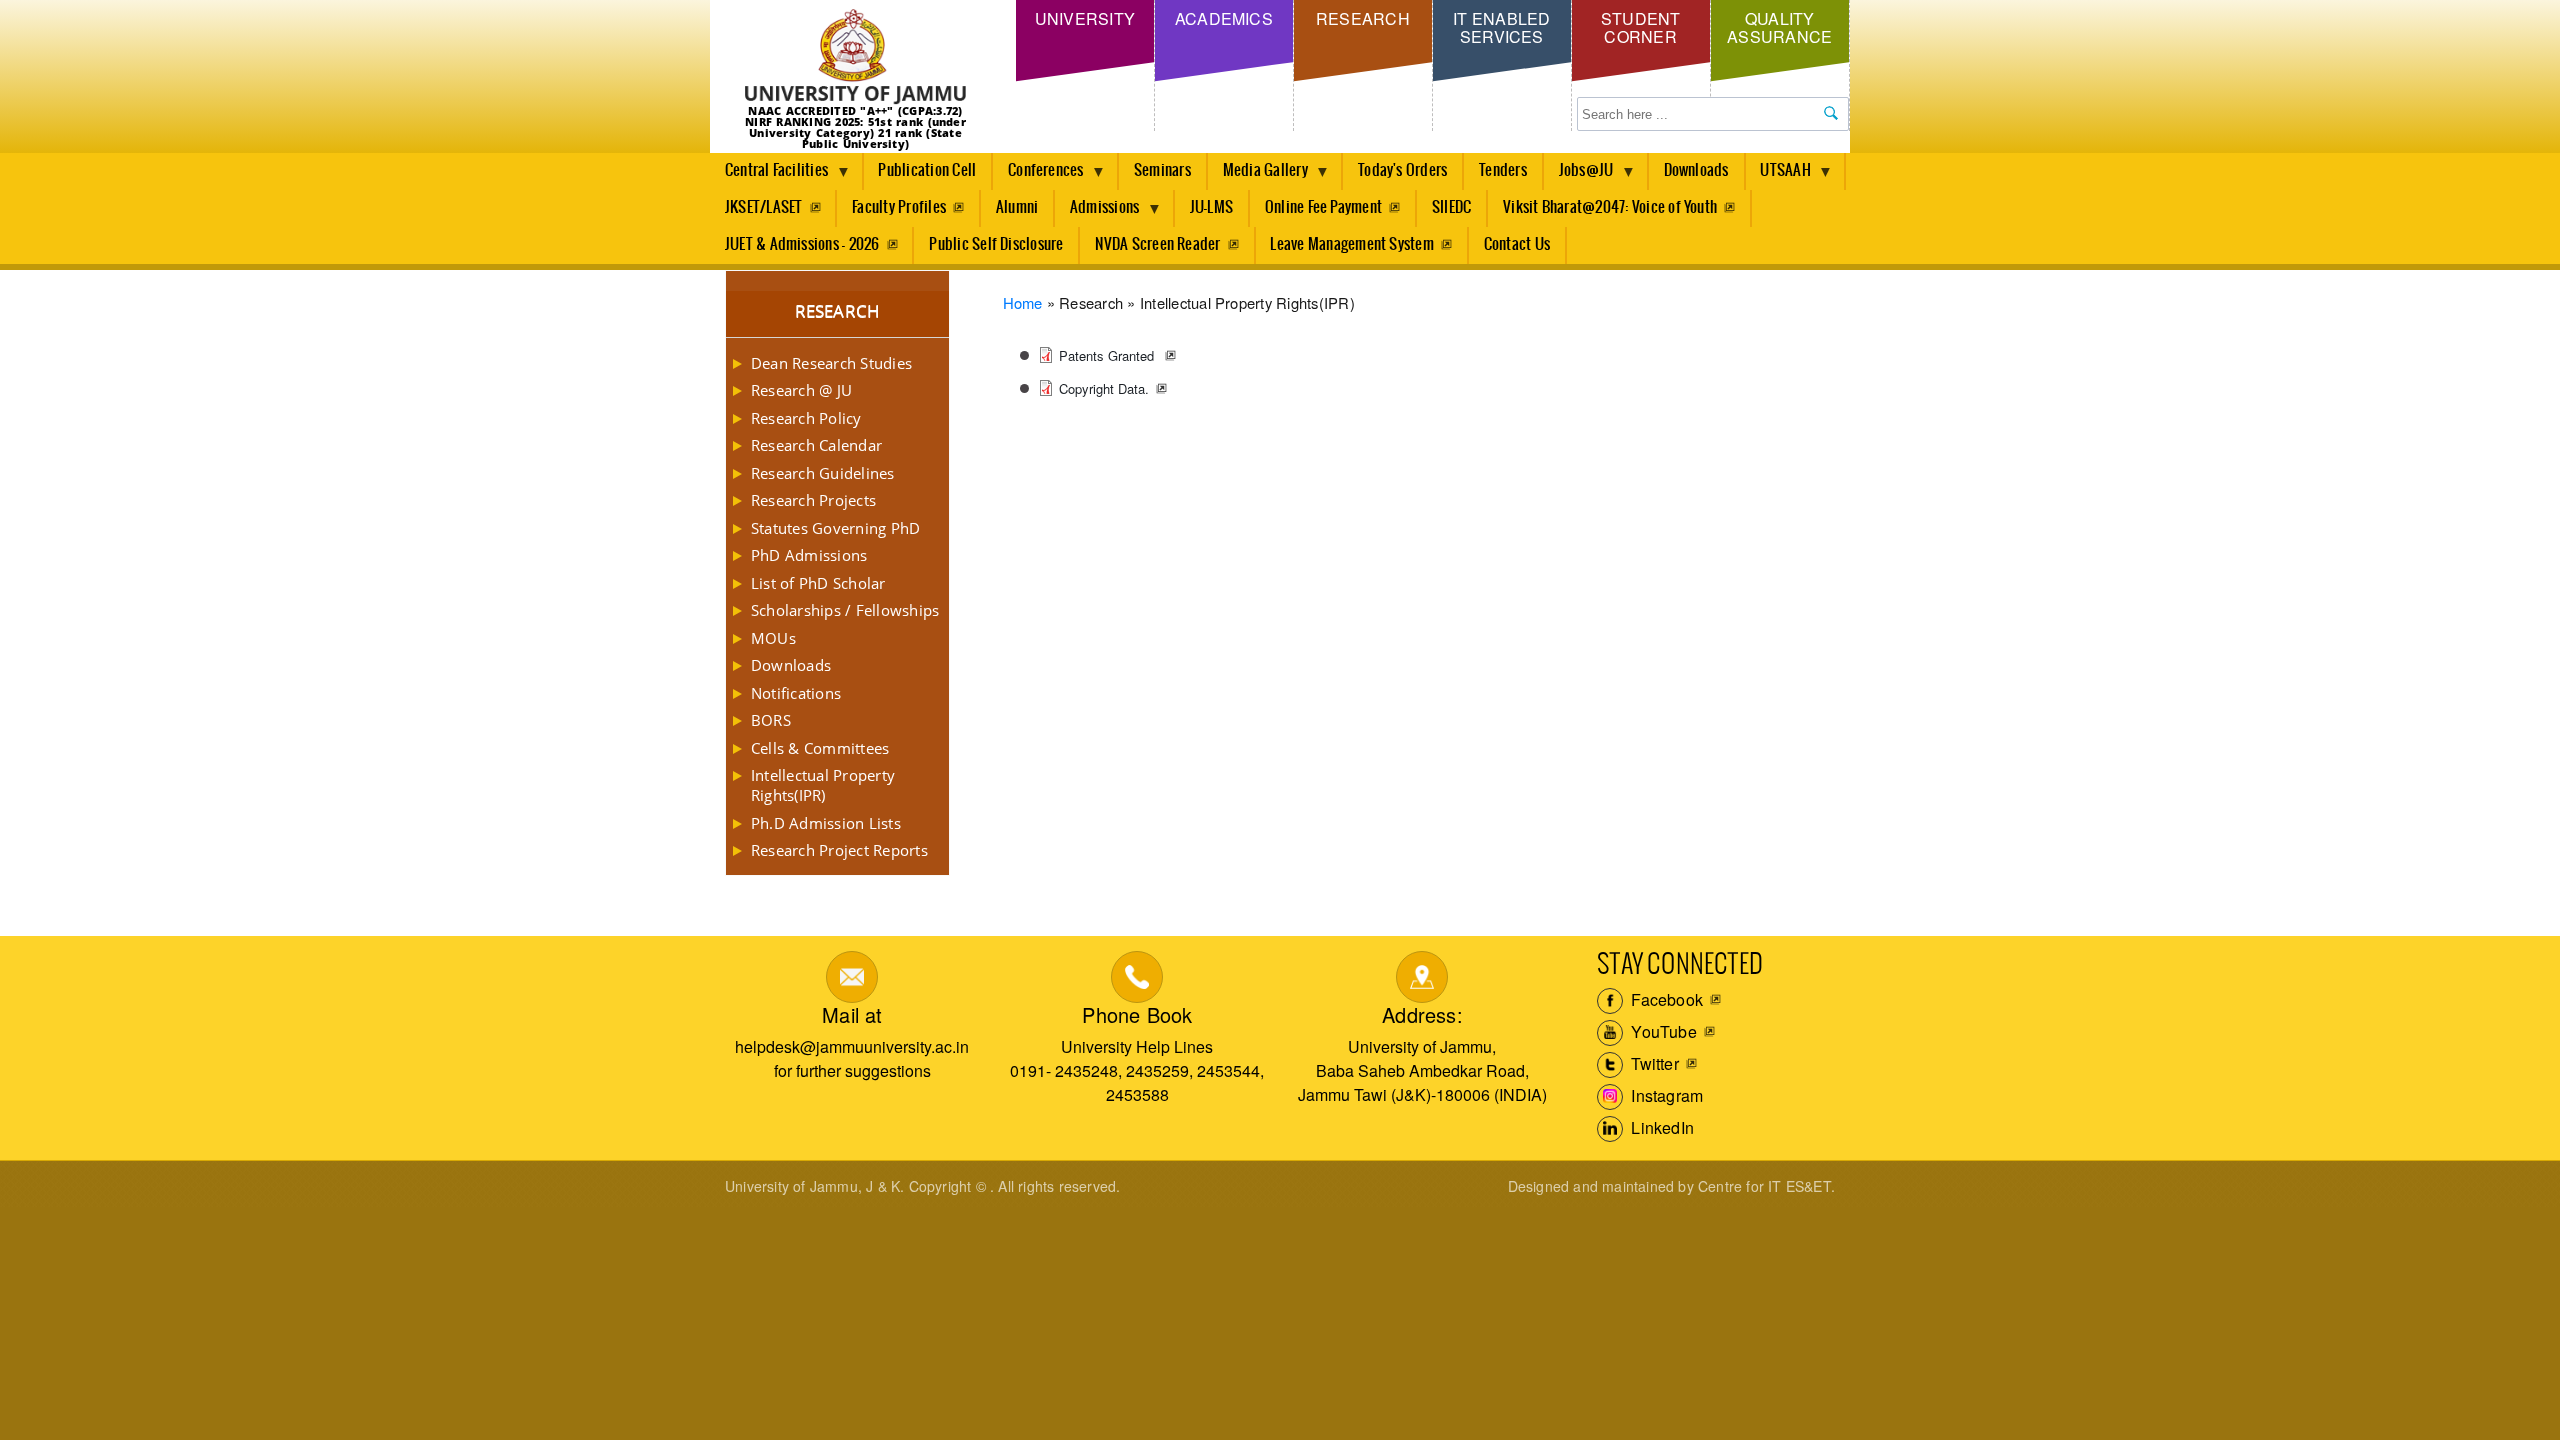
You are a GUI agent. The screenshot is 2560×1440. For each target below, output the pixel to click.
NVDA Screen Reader (1157, 244)
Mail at (852, 1014)
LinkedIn (1660, 1127)
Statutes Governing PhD (835, 528)
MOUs (773, 638)
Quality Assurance (1779, 27)
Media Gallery (1258, 176)
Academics (1224, 18)
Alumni (1017, 207)
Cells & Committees (820, 748)
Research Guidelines (823, 473)
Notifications (796, 693)
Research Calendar (816, 445)
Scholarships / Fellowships (845, 610)
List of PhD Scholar (818, 583)
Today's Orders (1402, 170)
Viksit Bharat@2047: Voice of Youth (1610, 207)
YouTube (1662, 1031)
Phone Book (1137, 1014)
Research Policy (806, 418)
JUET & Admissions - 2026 (802, 244)
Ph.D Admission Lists (826, 823)
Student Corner (1641, 27)
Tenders (1503, 170)
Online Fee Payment (1323, 207)
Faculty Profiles (899, 207)
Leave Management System (1352, 244)
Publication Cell (927, 170)
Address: (1422, 1014)
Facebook (1665, 999)
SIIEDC (1451, 207)
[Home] (855, 57)
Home (1023, 302)
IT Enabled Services (1501, 27)
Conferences (1038, 176)
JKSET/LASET (764, 207)
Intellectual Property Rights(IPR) (823, 785)
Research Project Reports (839, 850)
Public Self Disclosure (996, 244)
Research (1363, 18)
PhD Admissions (809, 555)
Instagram (1665, 1095)
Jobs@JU (1579, 176)
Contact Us (1517, 244)
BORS (771, 720)
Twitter (1653, 1063)
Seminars (1162, 170)
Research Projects (813, 500)
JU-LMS (1211, 207)
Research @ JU (801, 390)
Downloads (1696, 170)
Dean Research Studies (831, 363)
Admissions (1097, 213)
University (1085, 18)
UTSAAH (1778, 176)
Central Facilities (769, 176)
